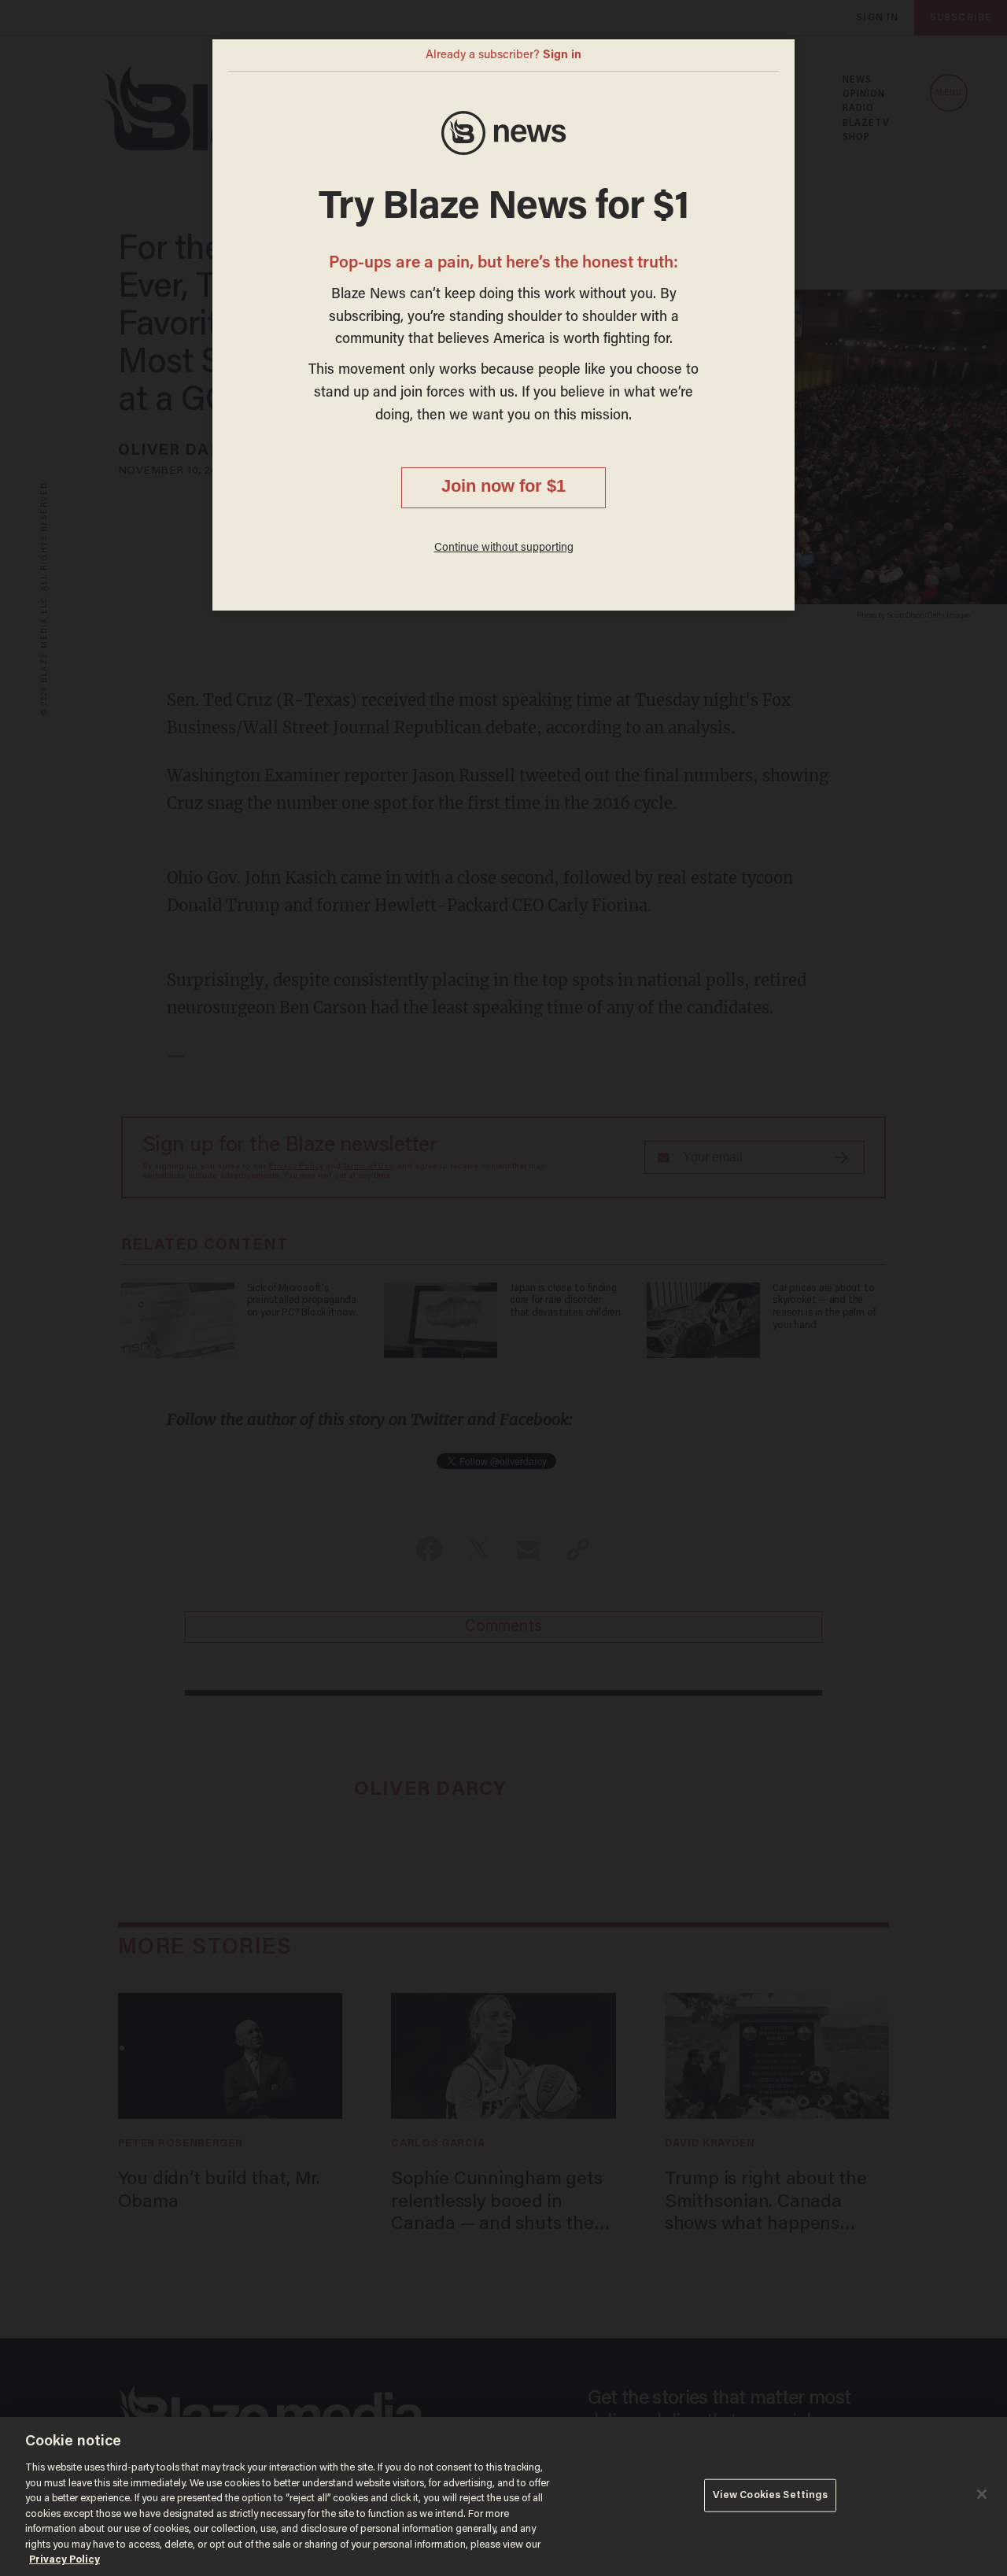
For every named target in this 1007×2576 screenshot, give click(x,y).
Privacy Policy (65, 2560)
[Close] (982, 2494)
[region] (503, 2497)
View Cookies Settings (771, 2495)
